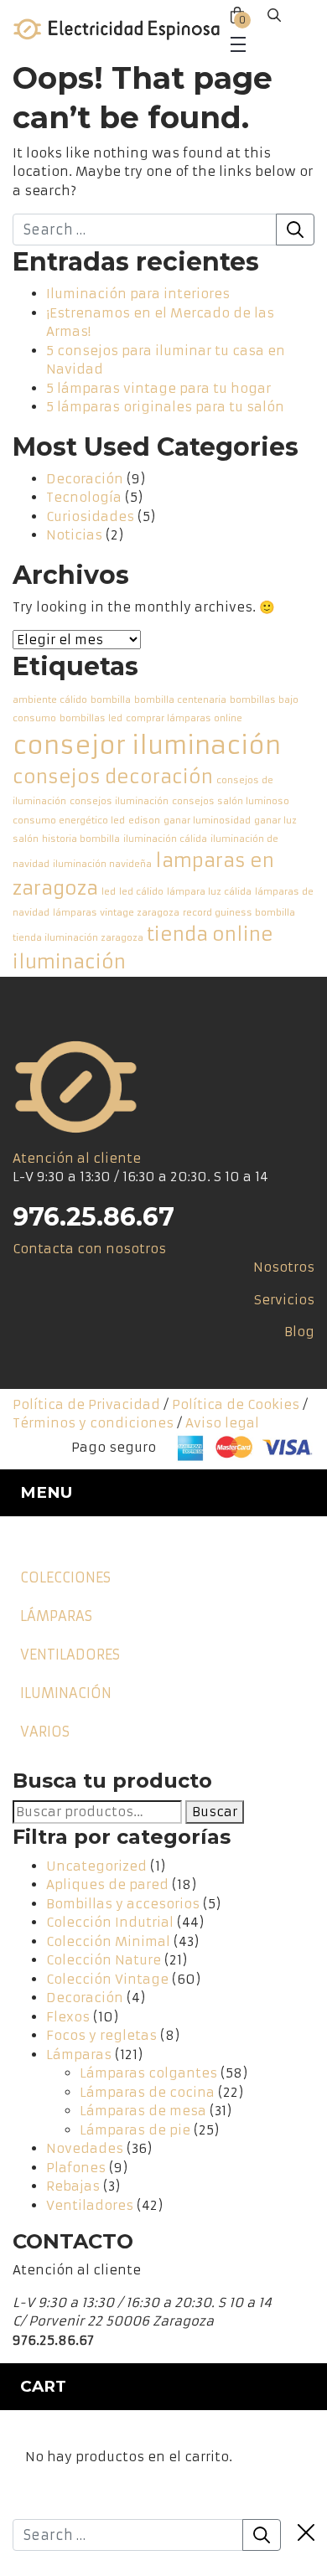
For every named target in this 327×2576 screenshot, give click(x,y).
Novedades (85, 2148)
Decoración (85, 479)
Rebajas (73, 2186)
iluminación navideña (102, 864)
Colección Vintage (107, 1979)
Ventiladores (70, 1655)
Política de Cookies (236, 1404)
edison (144, 821)
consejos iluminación (119, 801)
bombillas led (91, 718)
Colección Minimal (108, 1941)
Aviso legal (222, 1423)
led (109, 892)
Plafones (76, 2168)
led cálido (141, 892)
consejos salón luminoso (231, 801)
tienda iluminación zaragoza (78, 938)
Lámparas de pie (135, 2130)
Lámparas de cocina (147, 2092)
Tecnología (84, 497)
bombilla (111, 700)
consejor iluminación (147, 745)
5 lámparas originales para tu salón (165, 407)
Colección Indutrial (110, 1922)
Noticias (74, 535)
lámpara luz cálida (209, 892)
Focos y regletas (101, 2035)
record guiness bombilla (239, 913)
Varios (45, 1732)
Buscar (215, 1812)
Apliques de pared (107, 1884)
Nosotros (284, 1267)
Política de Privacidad (86, 1404)
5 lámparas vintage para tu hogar (158, 388)
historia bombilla (81, 839)
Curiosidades (90, 516)
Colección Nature (104, 1960)
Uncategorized (96, 1866)
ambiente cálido (50, 700)
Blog (299, 1332)
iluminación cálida (165, 839)
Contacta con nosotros (89, 1249)
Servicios (284, 1300)
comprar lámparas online (184, 718)
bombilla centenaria (180, 700)
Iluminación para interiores (138, 294)
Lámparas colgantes (148, 2073)
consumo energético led (69, 821)
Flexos (68, 2017)
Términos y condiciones (93, 1423)
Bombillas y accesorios (123, 1904)
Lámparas (56, 1616)
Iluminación (66, 1693)
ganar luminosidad (207, 821)
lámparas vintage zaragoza (116, 913)
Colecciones (65, 1577)
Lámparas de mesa (143, 2111)
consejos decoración (113, 777)
